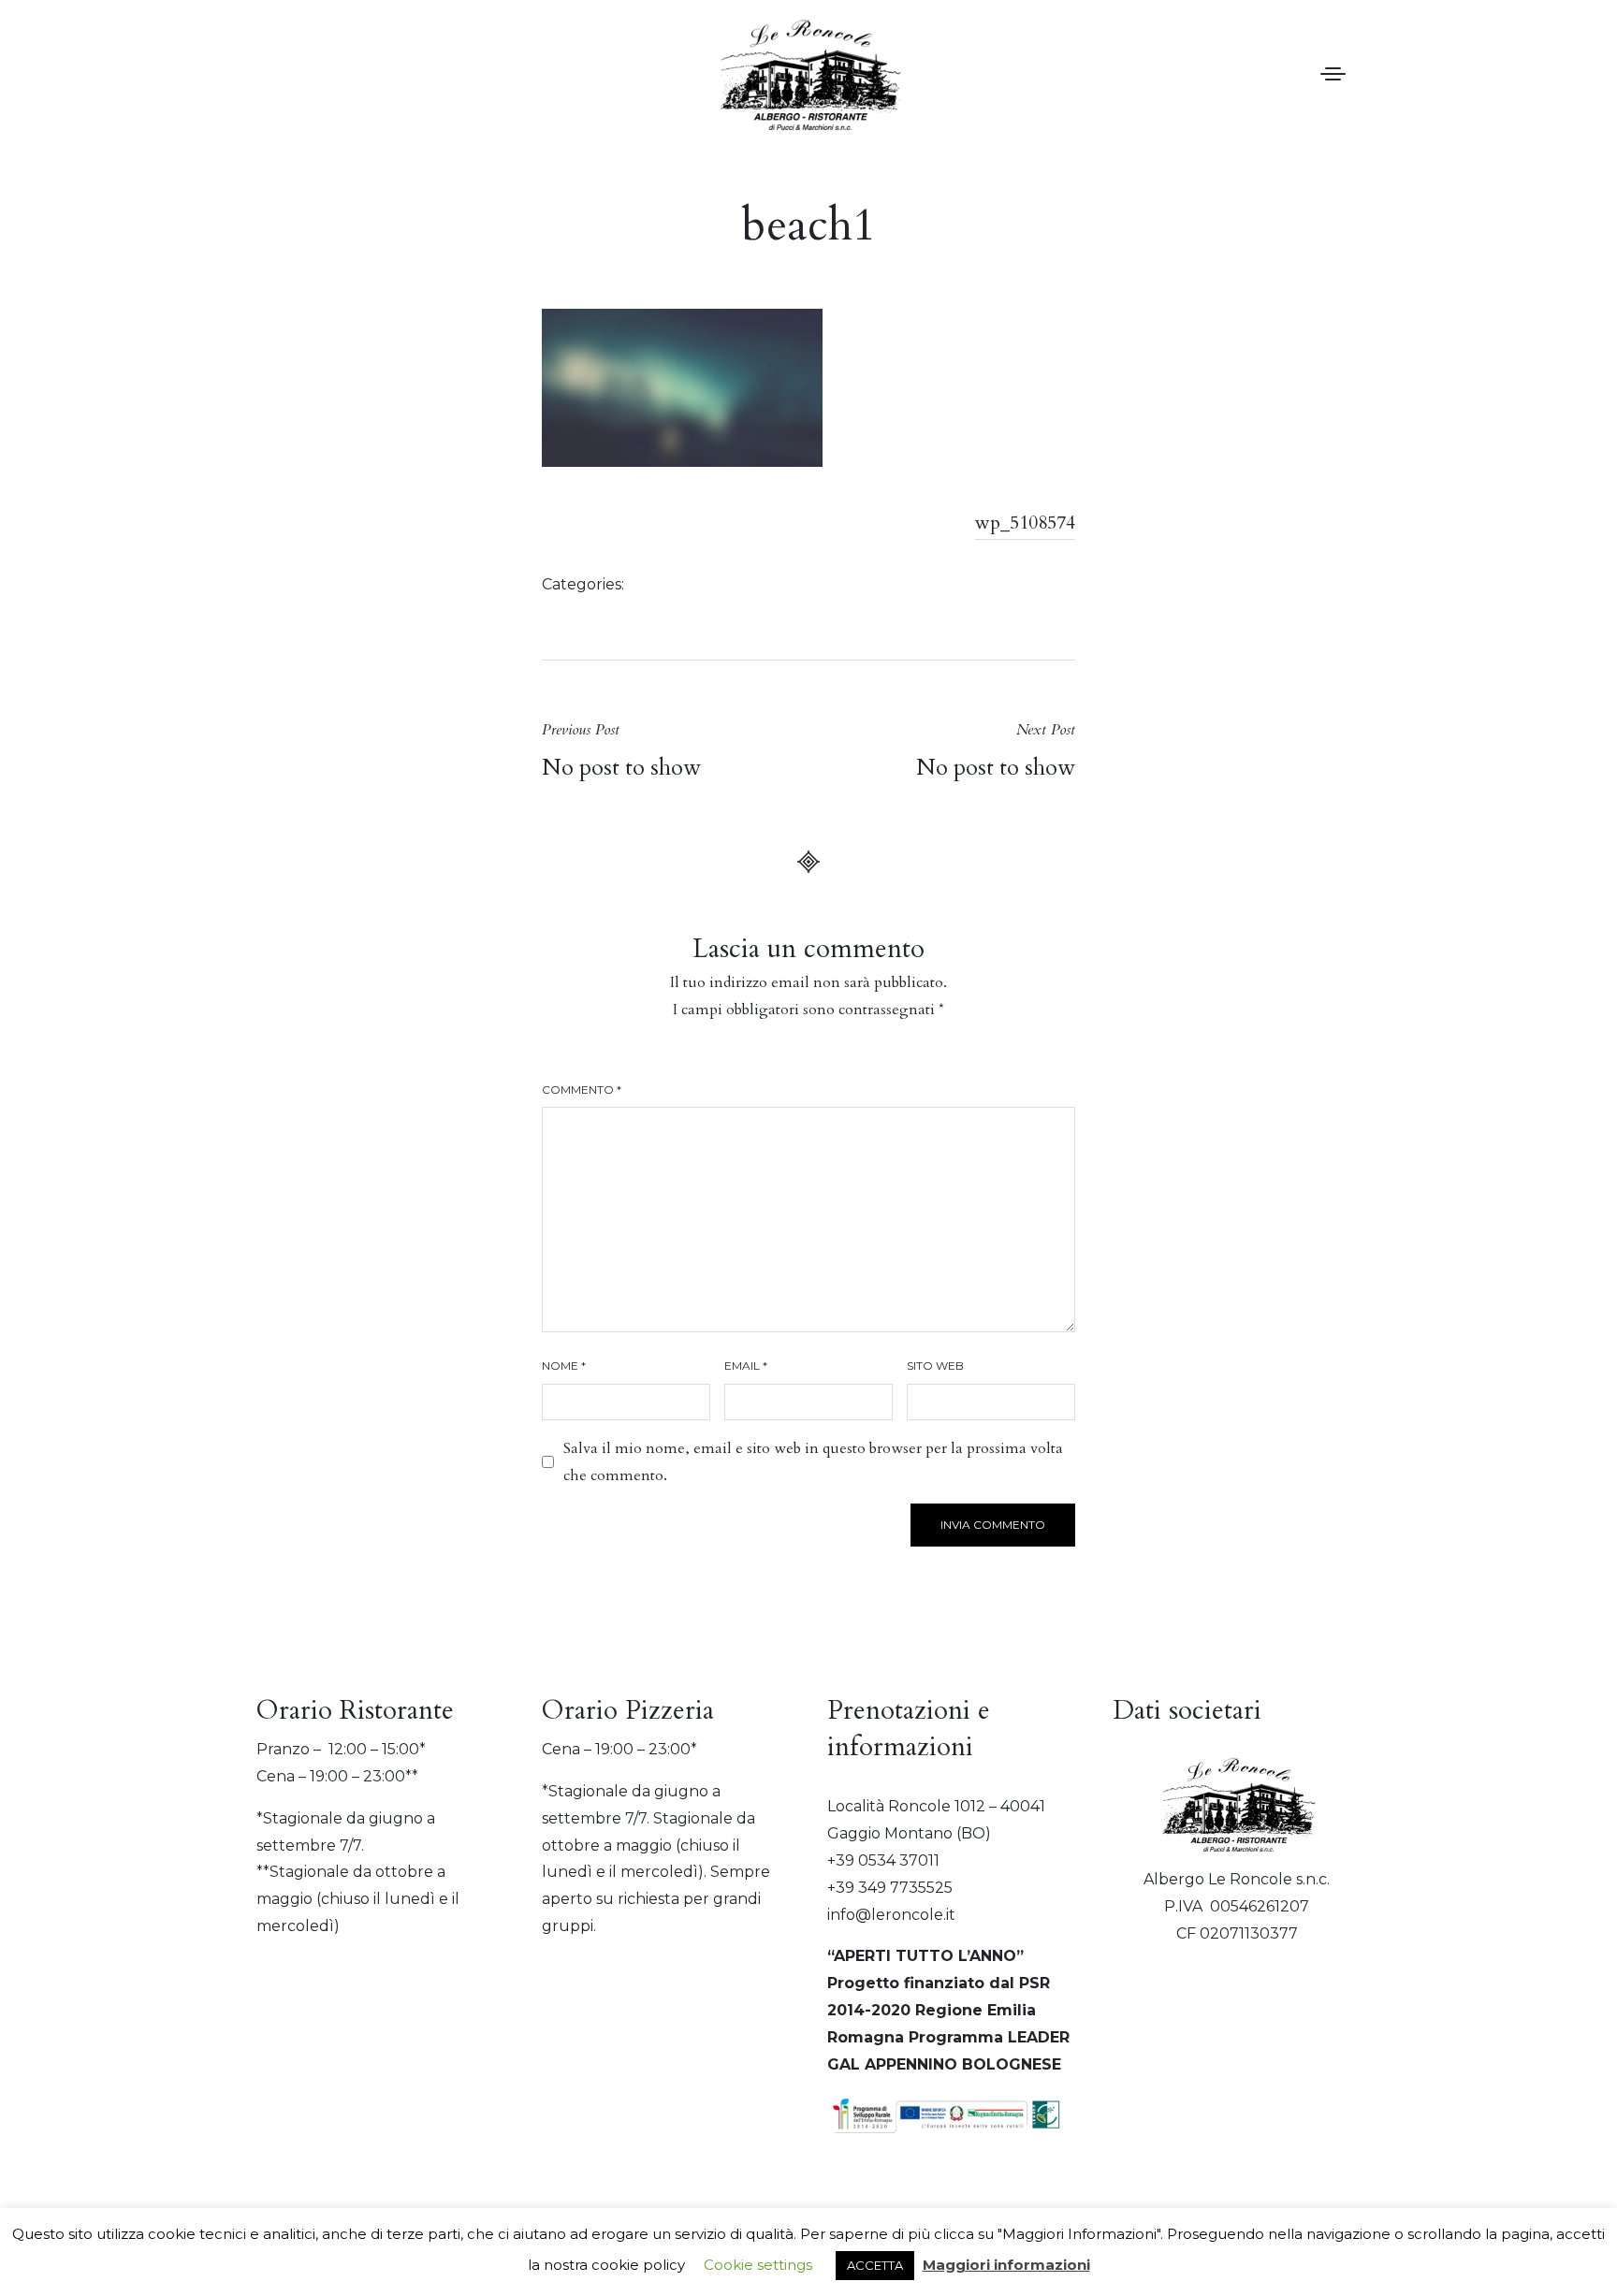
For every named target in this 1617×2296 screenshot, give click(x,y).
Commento (582, 1090)
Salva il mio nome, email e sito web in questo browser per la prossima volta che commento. (813, 1462)
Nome (564, 1366)
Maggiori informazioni (1006, 2265)
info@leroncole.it (891, 1915)
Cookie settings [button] (758, 2265)
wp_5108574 (1025, 523)
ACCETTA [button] (875, 2265)
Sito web (935, 1366)
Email (746, 1366)
